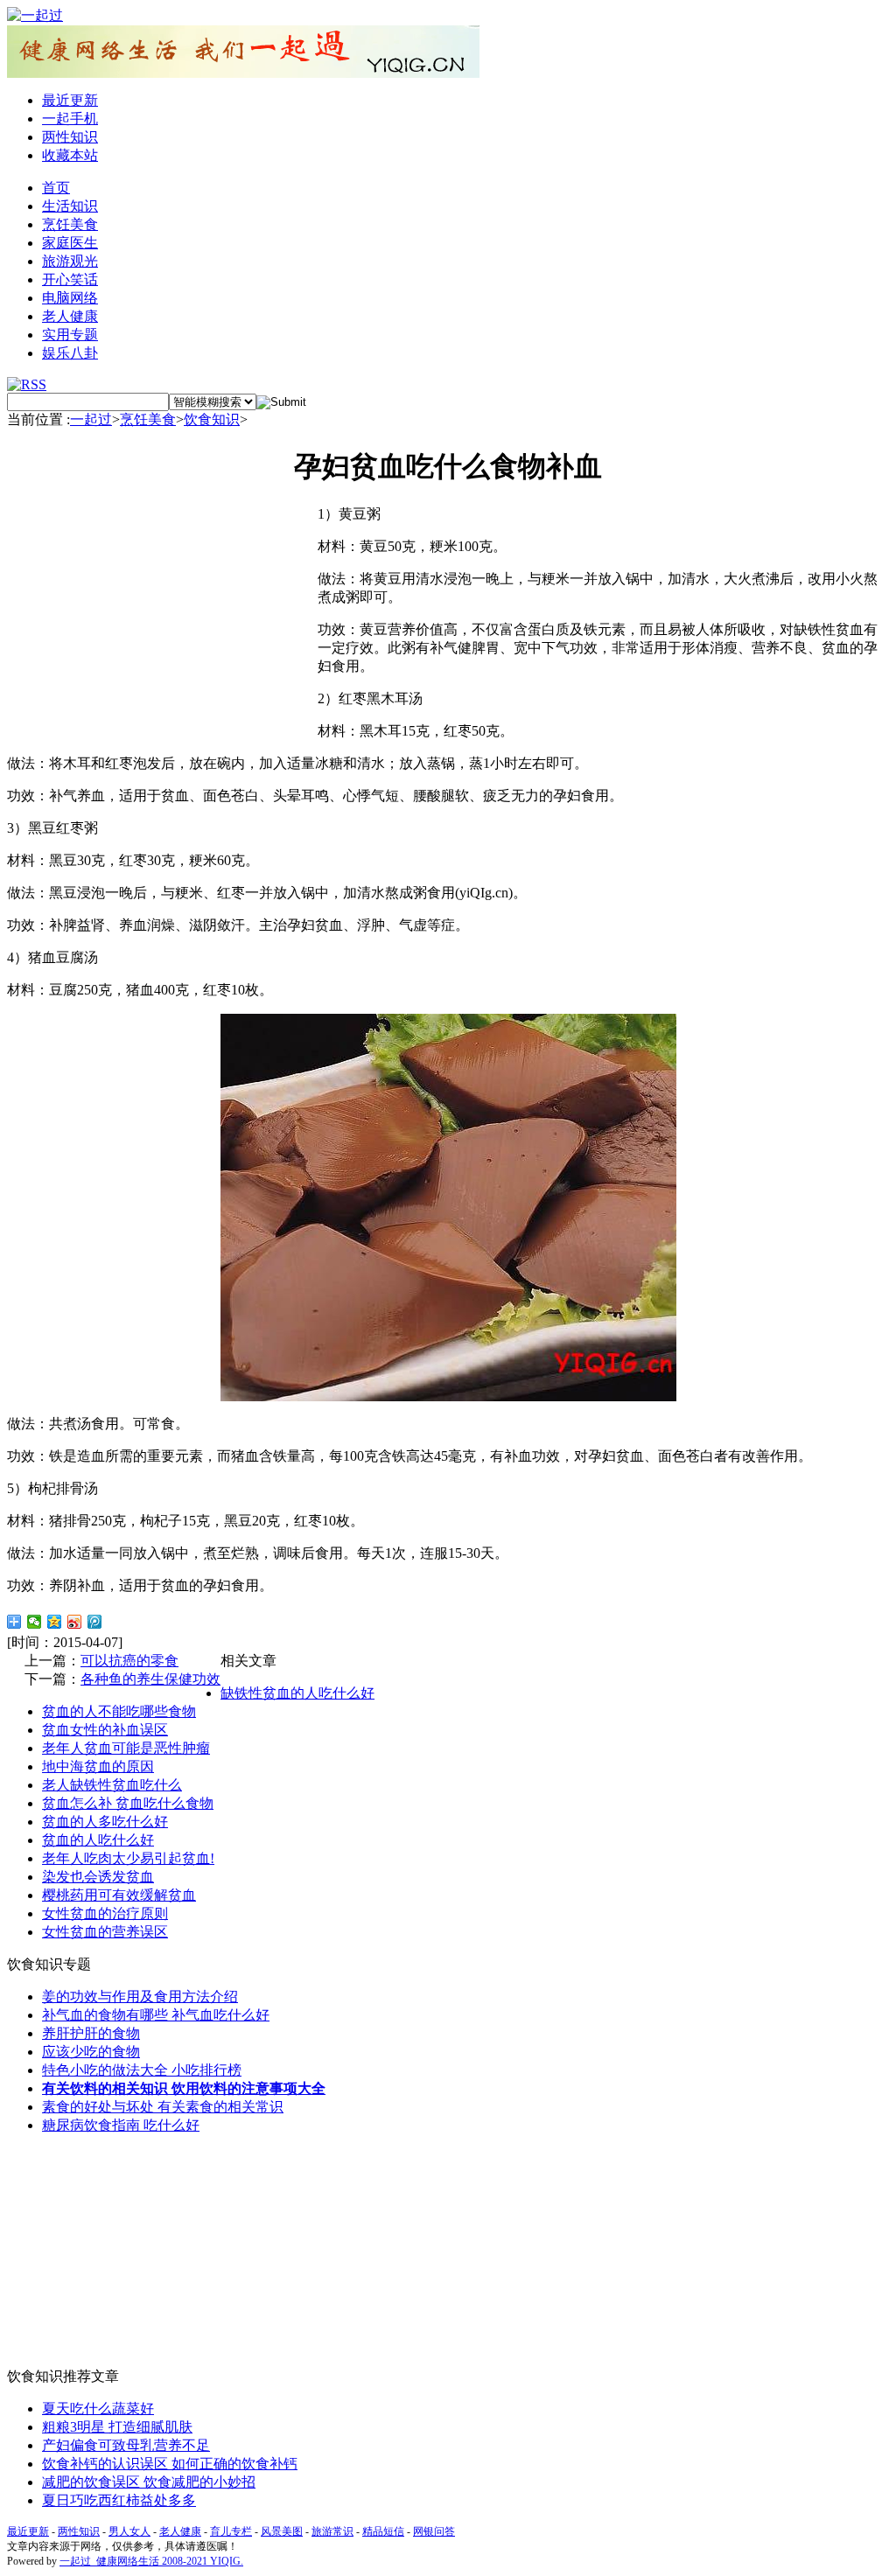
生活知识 (70, 206)
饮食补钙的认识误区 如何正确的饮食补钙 (170, 2464)
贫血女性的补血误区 (105, 1730)
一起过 (91, 419)
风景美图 (282, 2531)
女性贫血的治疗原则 (105, 1913)
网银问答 (434, 2531)
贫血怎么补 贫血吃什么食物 (128, 1803)
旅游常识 (332, 2531)
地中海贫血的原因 (98, 1766)
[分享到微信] (35, 1622)
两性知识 (70, 137)
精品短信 (383, 2531)
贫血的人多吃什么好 (105, 1822)
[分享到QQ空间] (55, 1622)
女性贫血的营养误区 (105, 1932)
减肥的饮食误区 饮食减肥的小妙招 (149, 2482)
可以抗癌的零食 (129, 1661)
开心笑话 (70, 279)
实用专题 (70, 335)
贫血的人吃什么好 (98, 1840)
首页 (56, 188)
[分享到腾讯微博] (95, 1622)
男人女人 (129, 2531)
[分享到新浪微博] (75, 1622)
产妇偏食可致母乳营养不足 (126, 2445)
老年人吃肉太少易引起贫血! (128, 1858)
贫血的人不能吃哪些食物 (119, 1711)
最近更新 (70, 100)
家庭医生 (70, 243)
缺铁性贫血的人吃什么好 (297, 1693)
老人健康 (70, 316)
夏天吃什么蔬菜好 (98, 2408)
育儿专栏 (231, 2531)
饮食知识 (212, 419)
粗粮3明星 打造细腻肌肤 (117, 2427)
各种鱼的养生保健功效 (150, 1679)
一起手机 (70, 119)
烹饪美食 (70, 224)
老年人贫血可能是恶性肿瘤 (126, 1748)
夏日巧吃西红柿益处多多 (119, 2500)
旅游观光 (70, 261)
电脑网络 (70, 298)
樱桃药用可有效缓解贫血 (119, 1895)
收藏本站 (70, 155)
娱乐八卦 (70, 353)
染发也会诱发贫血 (98, 1877)
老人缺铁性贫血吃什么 (112, 1785)
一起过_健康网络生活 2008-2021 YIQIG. (151, 2561)
